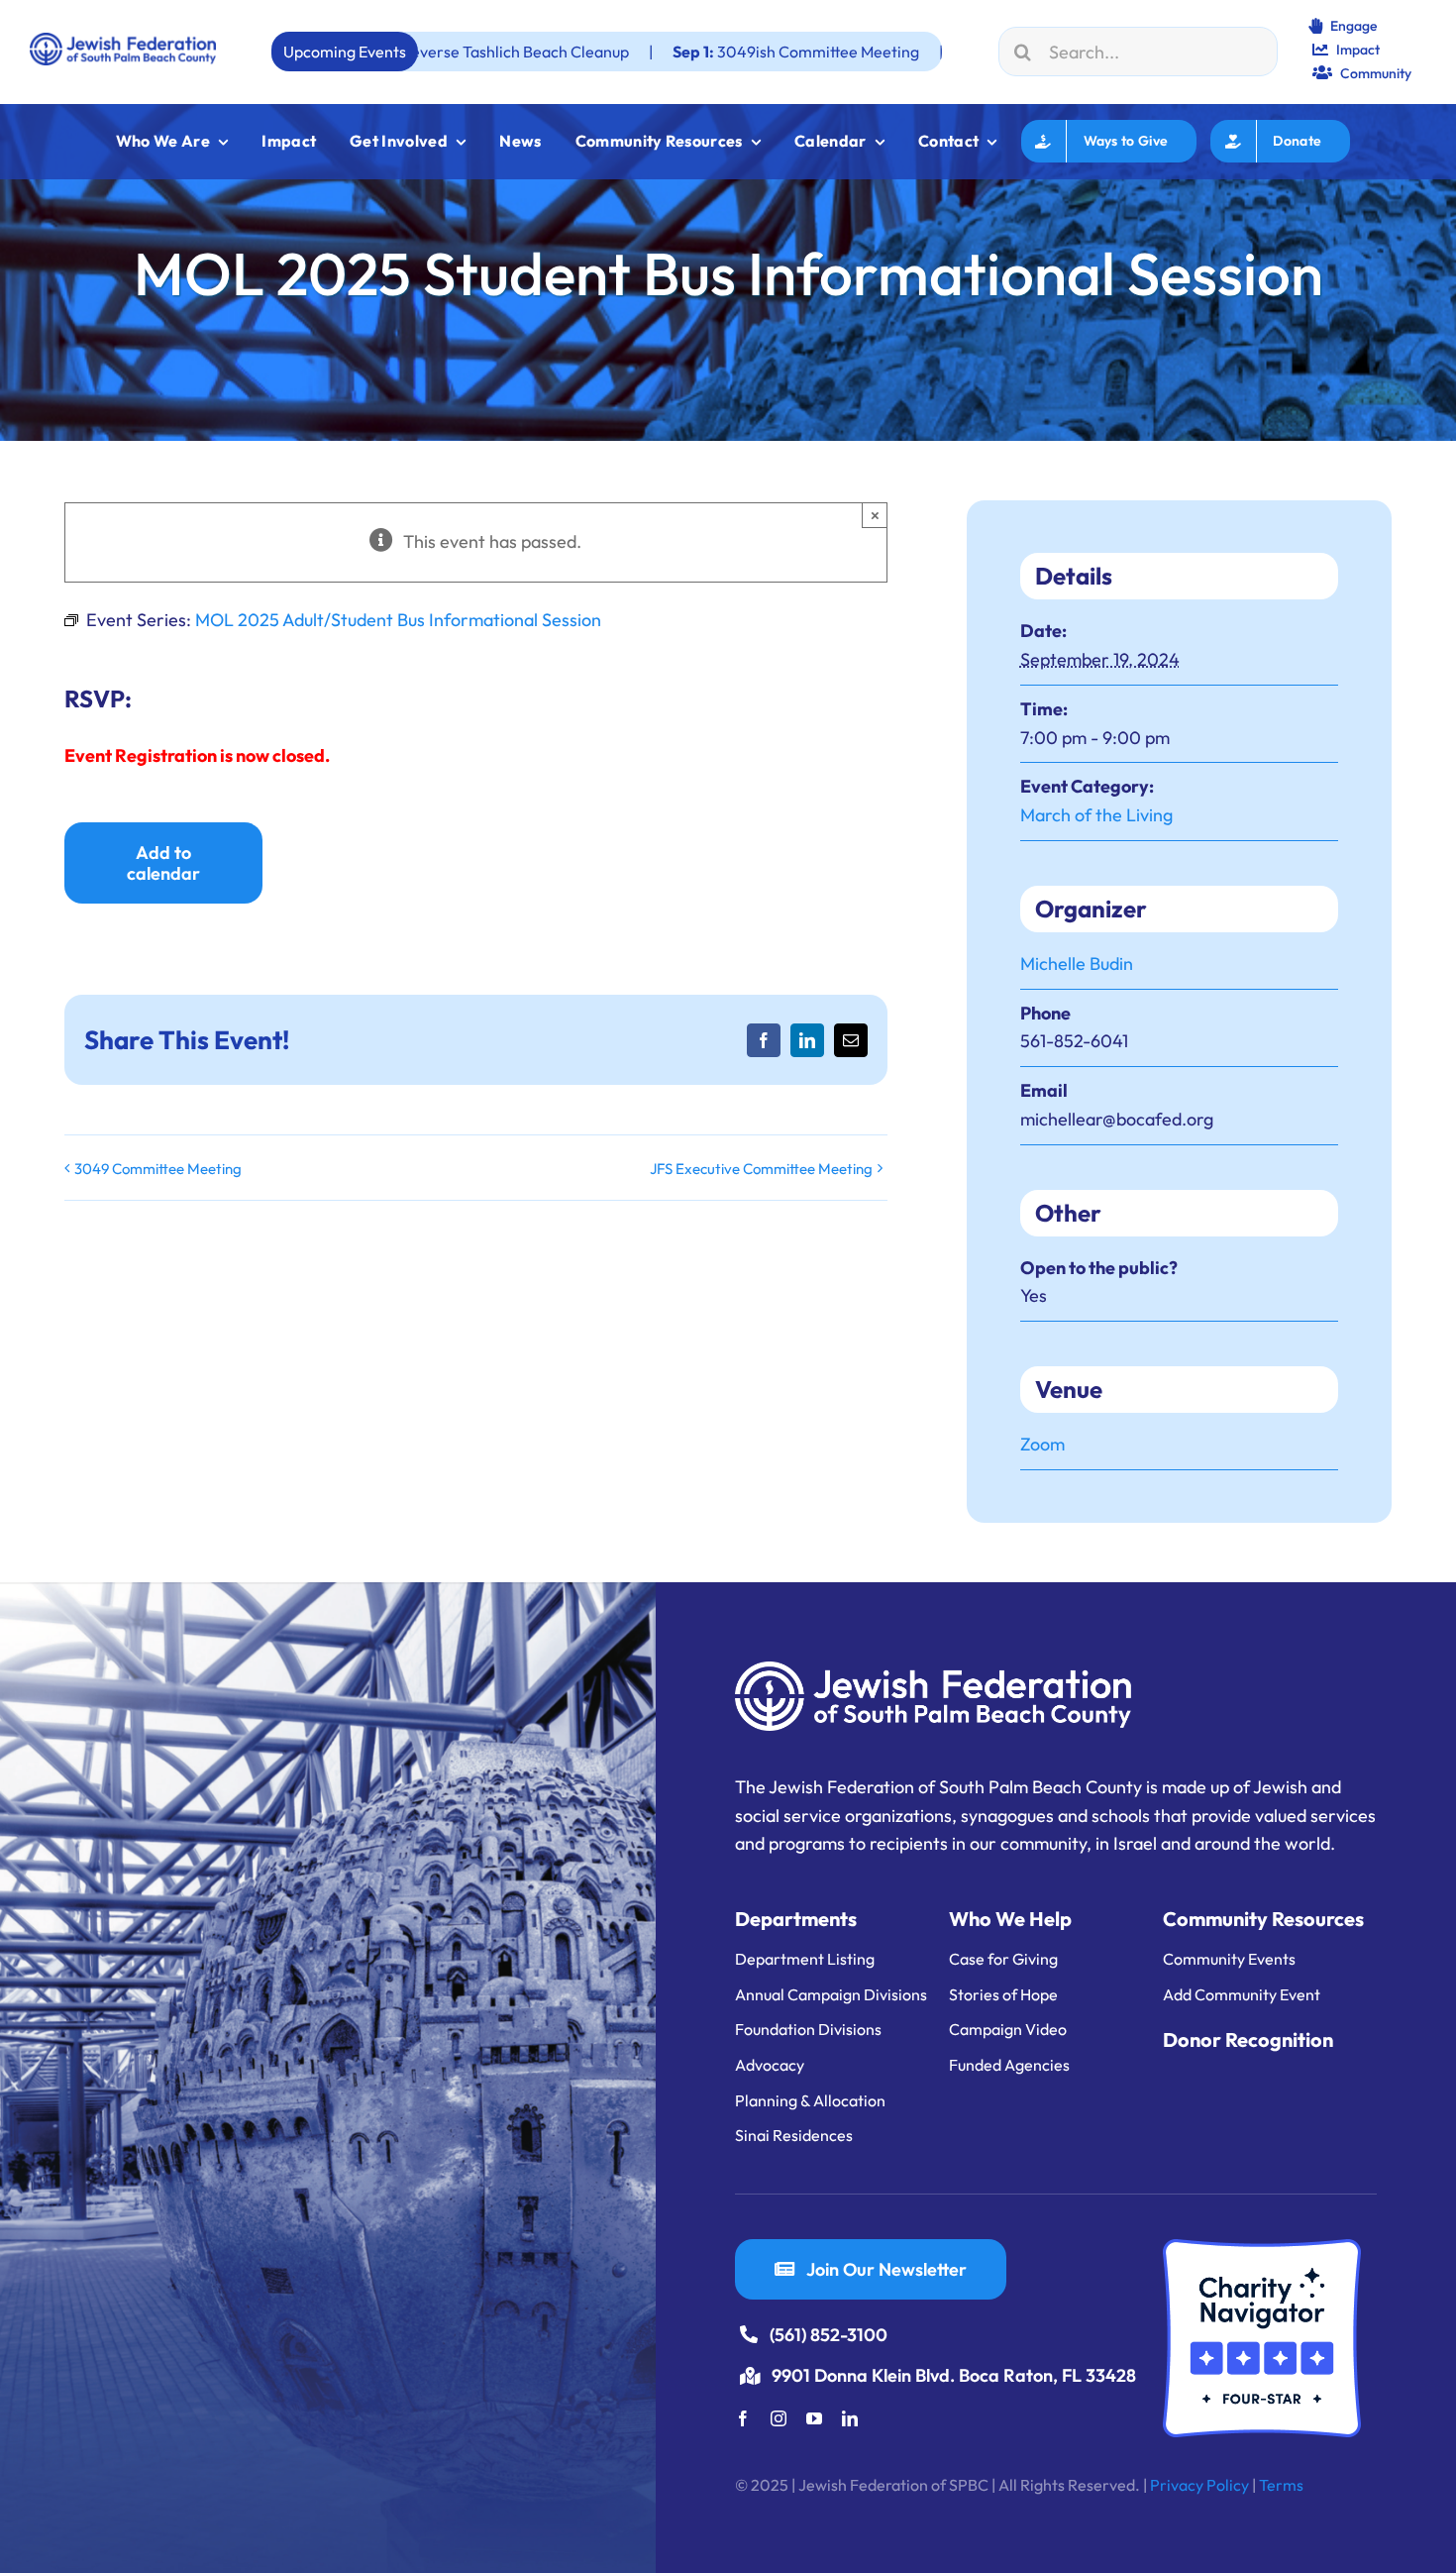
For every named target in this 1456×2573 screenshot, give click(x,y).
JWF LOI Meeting (901, 52)
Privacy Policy (1199, 2485)
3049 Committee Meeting (158, 1169)
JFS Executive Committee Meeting (761, 1169)
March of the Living (1096, 815)
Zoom (1042, 1444)
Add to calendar (163, 863)
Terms (1281, 2485)
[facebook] (743, 2418)
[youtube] (814, 2418)
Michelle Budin (1077, 964)
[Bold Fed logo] (123, 41)
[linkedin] (850, 2418)
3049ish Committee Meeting (649, 52)
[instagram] (779, 2418)
